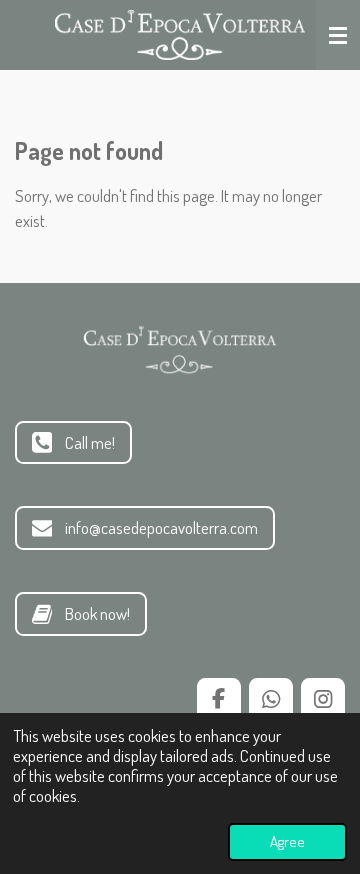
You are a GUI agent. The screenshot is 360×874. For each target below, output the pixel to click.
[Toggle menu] (338, 35)
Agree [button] (287, 841)
